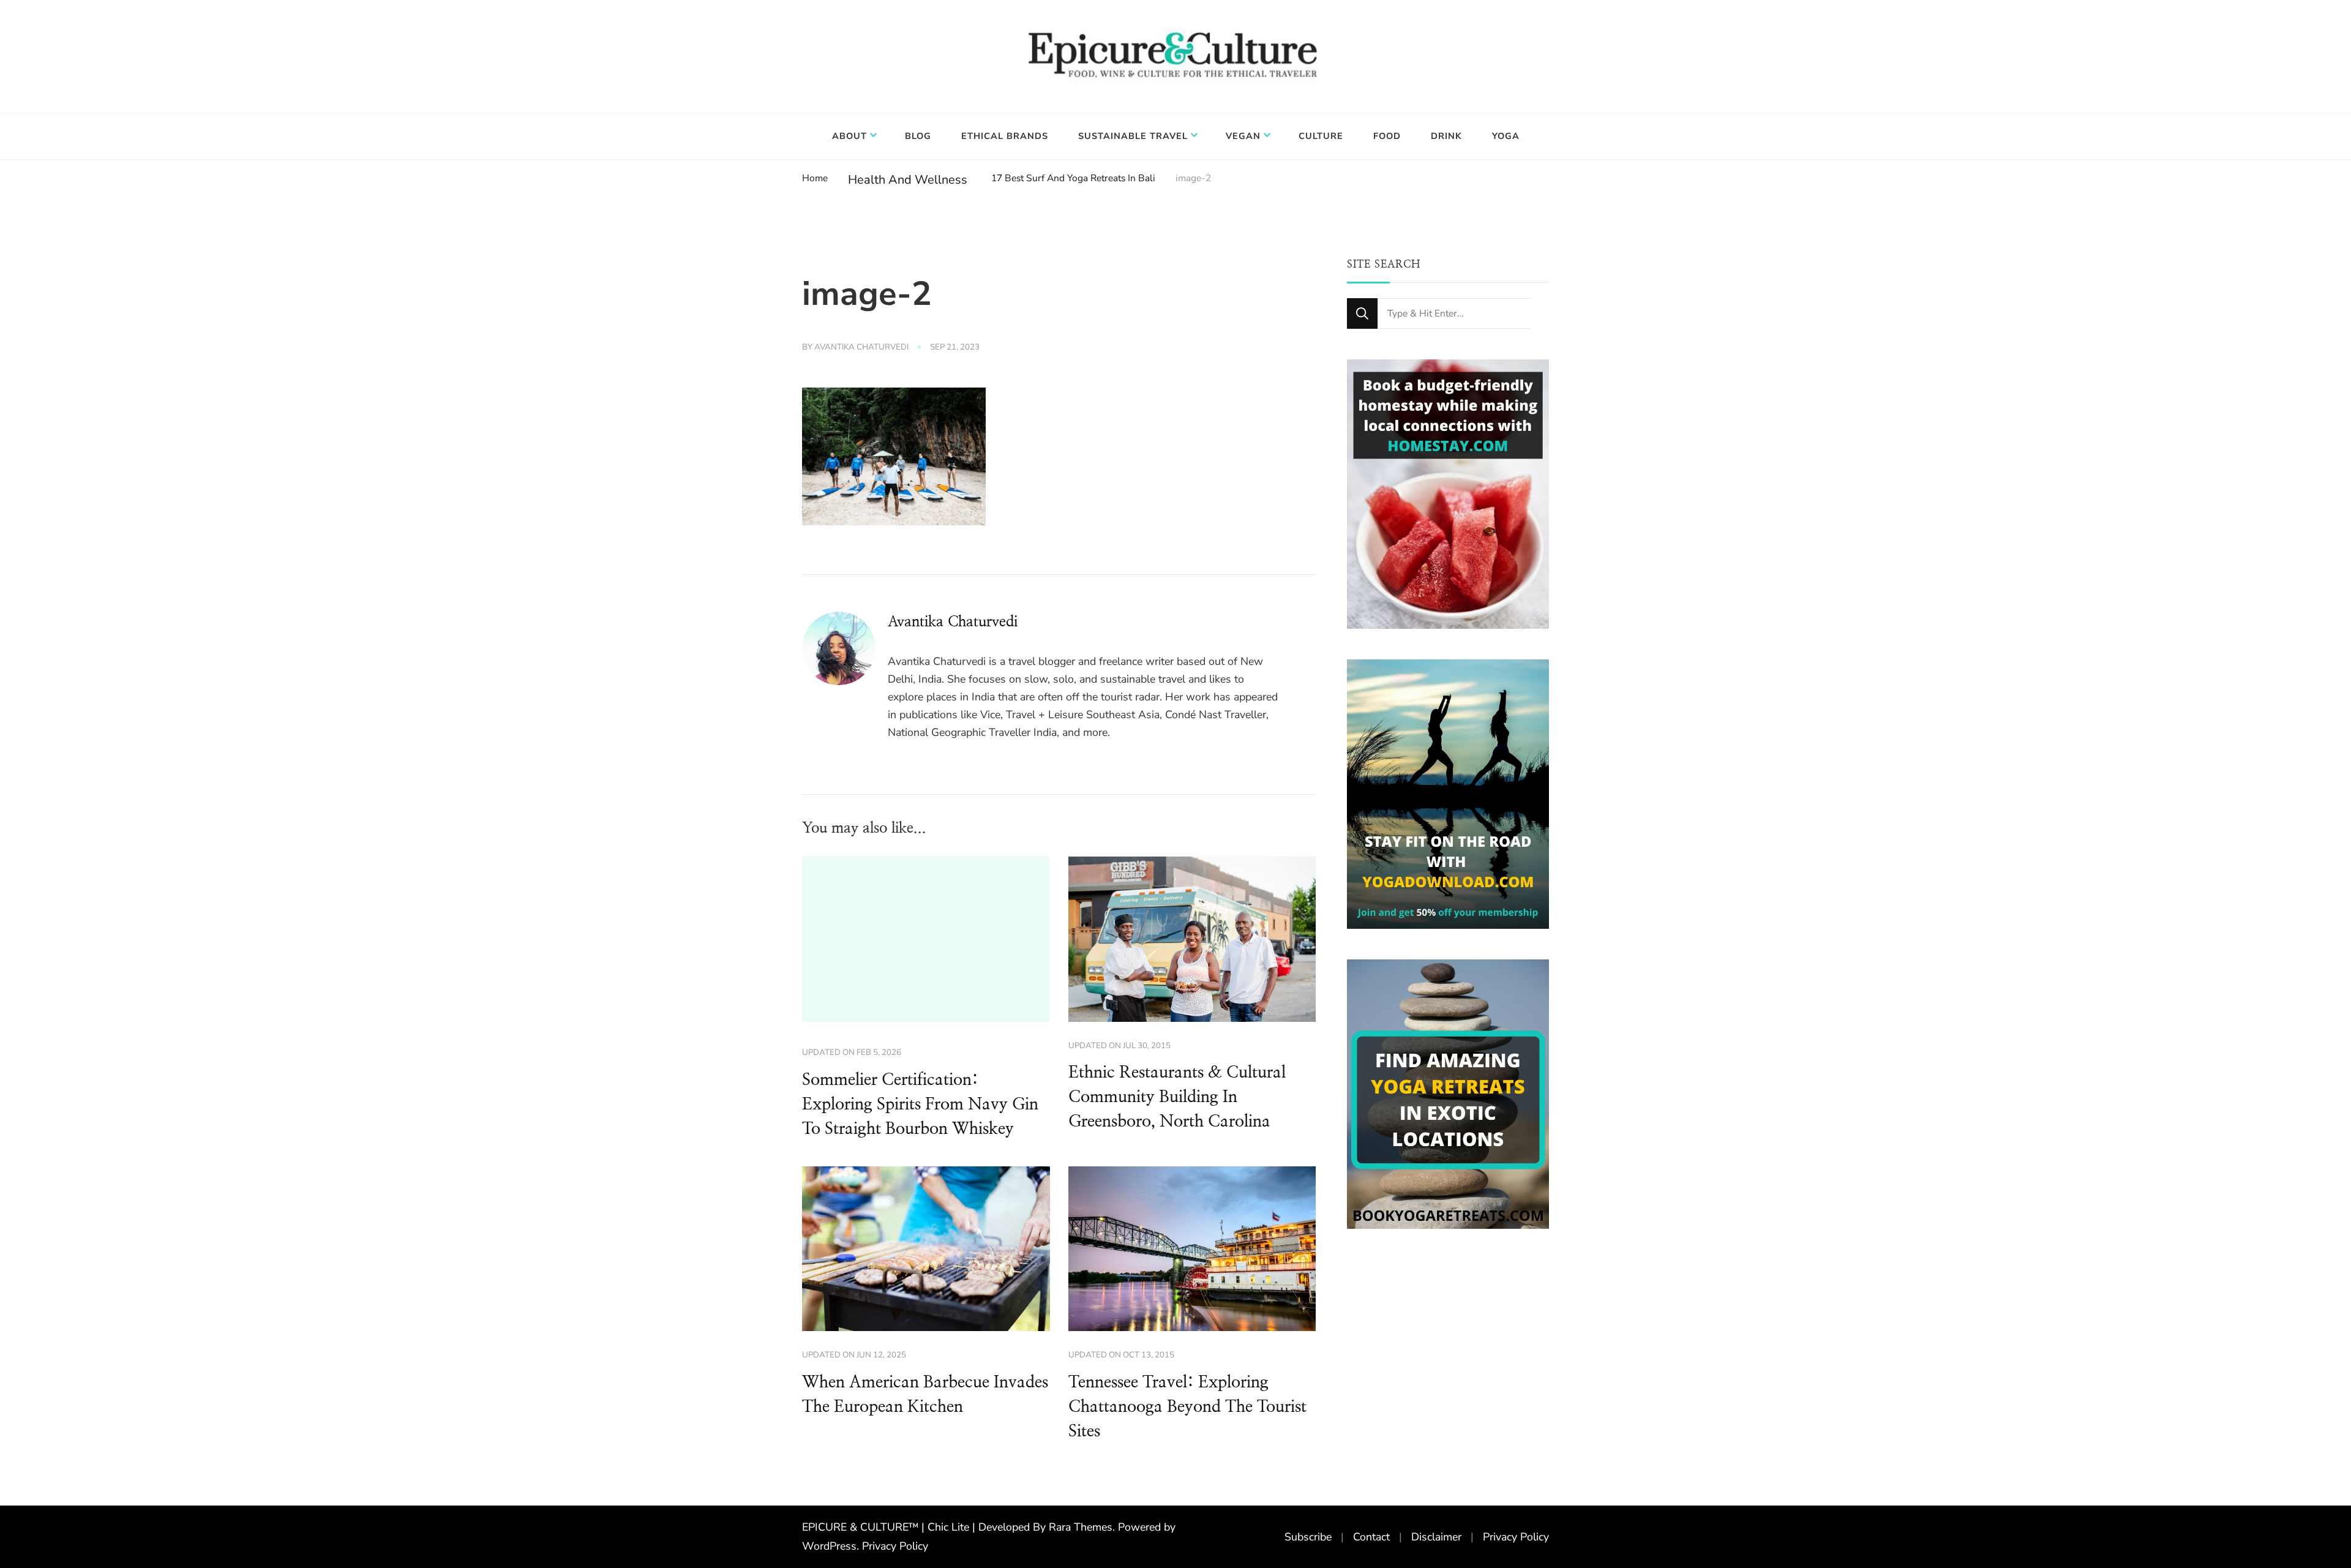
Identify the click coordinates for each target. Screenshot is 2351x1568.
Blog (918, 136)
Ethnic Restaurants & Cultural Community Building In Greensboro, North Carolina (1177, 1097)
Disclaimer (1436, 1537)
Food (1387, 136)
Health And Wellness (908, 180)
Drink (1446, 136)
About (849, 136)
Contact (1371, 1537)
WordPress (829, 1546)
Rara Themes (1081, 1527)
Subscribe (1308, 1537)
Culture (1321, 136)
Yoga (1506, 136)
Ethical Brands (1005, 136)
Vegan (1243, 136)
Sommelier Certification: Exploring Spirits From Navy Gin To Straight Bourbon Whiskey (920, 1105)
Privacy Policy (895, 1546)
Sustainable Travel (1133, 136)
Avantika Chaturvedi (861, 347)
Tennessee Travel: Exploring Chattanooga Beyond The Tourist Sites (1187, 1407)
